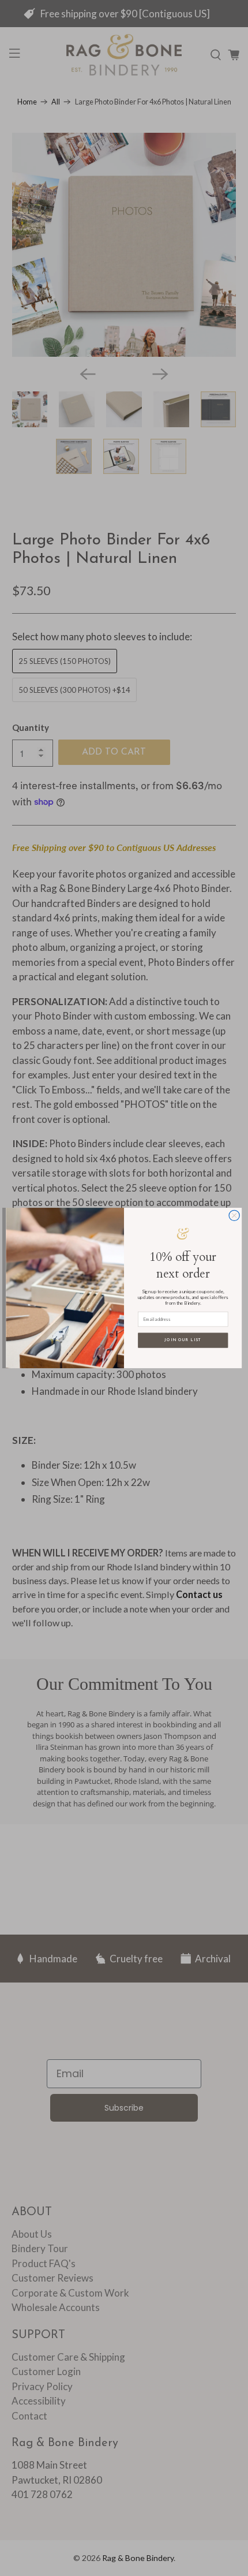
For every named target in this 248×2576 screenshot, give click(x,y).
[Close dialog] (234, 1215)
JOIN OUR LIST (183, 1340)
